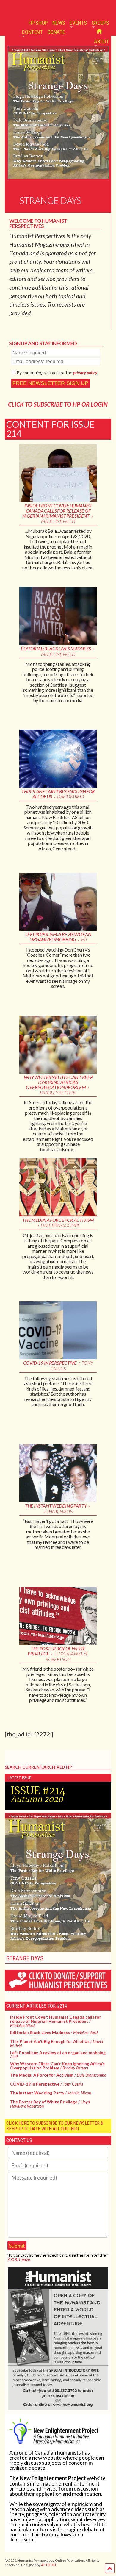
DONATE (56, 32)
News (59, 23)
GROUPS (100, 23)
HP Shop (38, 23)
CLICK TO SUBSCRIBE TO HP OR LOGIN (58, 404)
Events (78, 23)
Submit (17, 2246)
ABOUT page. (19, 2259)
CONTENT (32, 32)
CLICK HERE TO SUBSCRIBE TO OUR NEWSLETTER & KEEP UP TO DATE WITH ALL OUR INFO (55, 2126)
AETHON (48, 2565)
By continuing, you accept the (57, 372)
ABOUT (101, 42)
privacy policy (85, 372)
